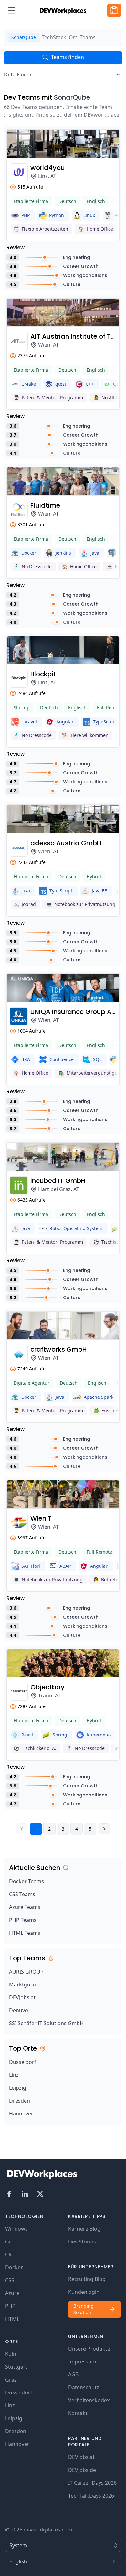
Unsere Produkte (89, 2349)
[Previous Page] (22, 1829)
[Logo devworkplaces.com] (63, 10)
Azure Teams (25, 1907)
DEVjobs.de (82, 2470)
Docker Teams (26, 1881)
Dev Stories (82, 2242)
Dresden (20, 2101)
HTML (12, 2319)
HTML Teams (25, 1933)
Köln (11, 2354)
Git (9, 2242)
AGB (73, 2374)
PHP (10, 2306)
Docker (14, 2267)
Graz (11, 2380)
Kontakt (78, 2413)
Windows (16, 2229)
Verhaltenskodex (89, 2400)
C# (8, 2254)
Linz (14, 2075)
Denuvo (19, 2010)
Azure (12, 2293)
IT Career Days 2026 (92, 2483)
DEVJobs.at (22, 1997)
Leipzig (18, 2088)
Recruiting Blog (87, 2279)
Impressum (82, 2362)
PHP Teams (23, 1920)
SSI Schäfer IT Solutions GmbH (46, 2023)
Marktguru (22, 1984)
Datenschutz (84, 2387)
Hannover (21, 2114)
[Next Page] (104, 1829)
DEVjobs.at (81, 2457)
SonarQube (72, 97)
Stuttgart (16, 2367)
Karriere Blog (84, 2229)
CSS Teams (22, 1894)
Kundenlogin (84, 2292)
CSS (10, 2280)
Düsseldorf (23, 2062)
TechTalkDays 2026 (91, 2496)
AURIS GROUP (26, 1972)
